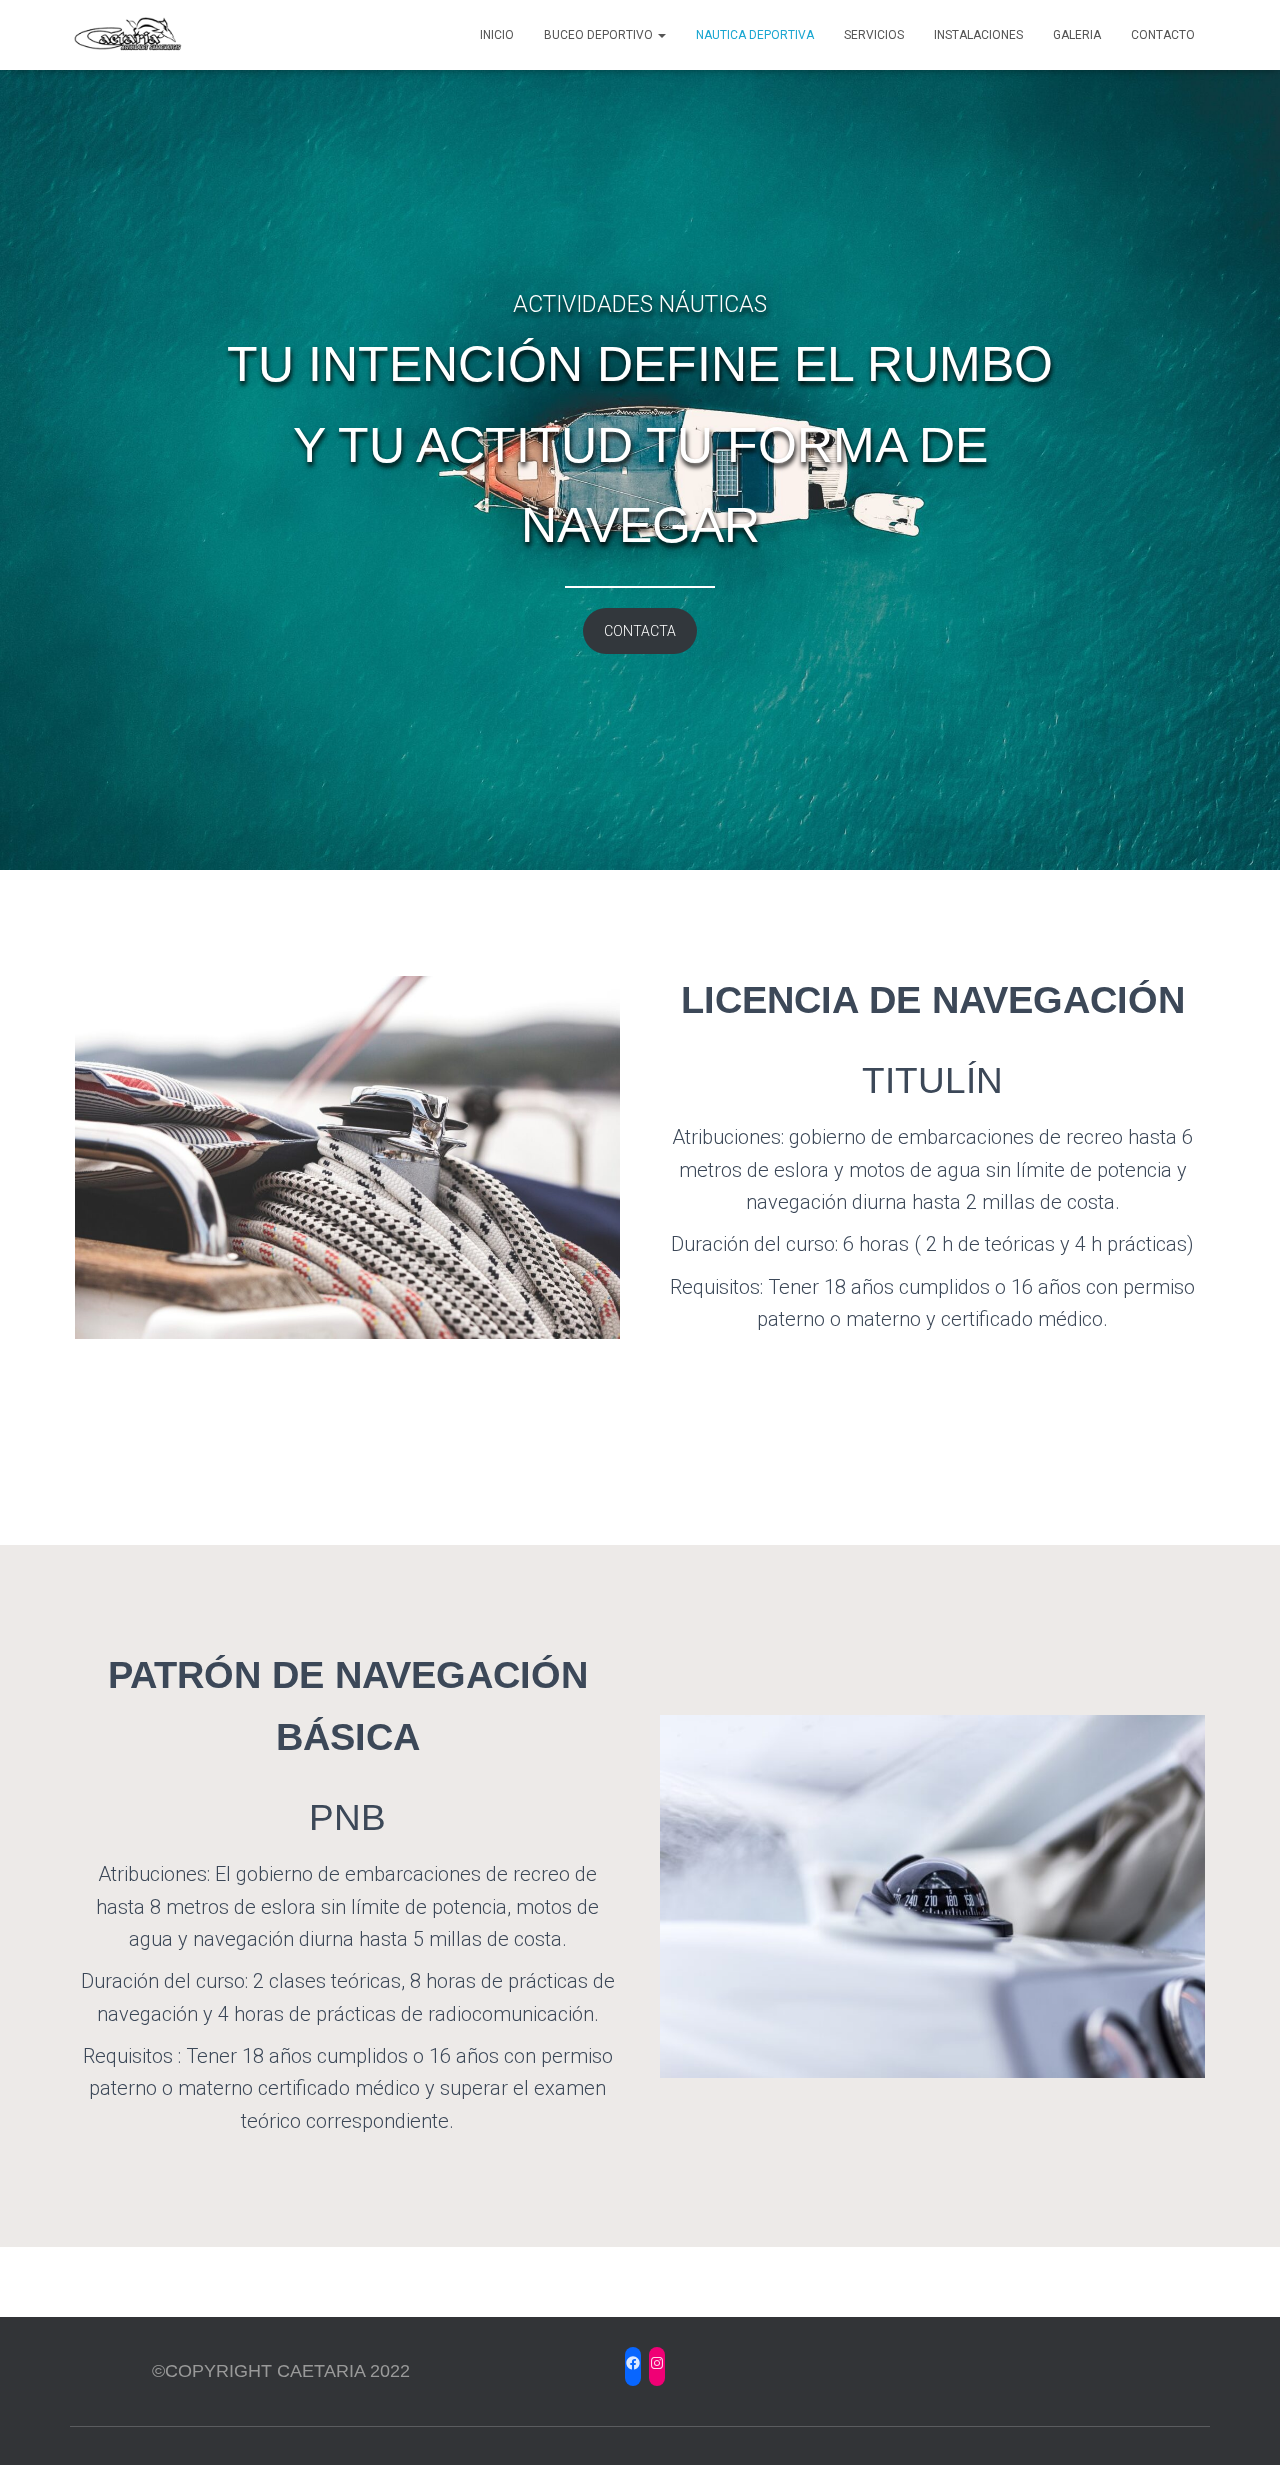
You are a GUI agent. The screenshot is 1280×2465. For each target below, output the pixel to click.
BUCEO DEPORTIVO (600, 35)
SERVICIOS (874, 35)
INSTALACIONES (978, 35)
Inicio (497, 35)
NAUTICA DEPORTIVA (755, 35)
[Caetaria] (128, 35)
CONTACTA (640, 631)
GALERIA (1077, 35)
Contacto (1163, 35)
